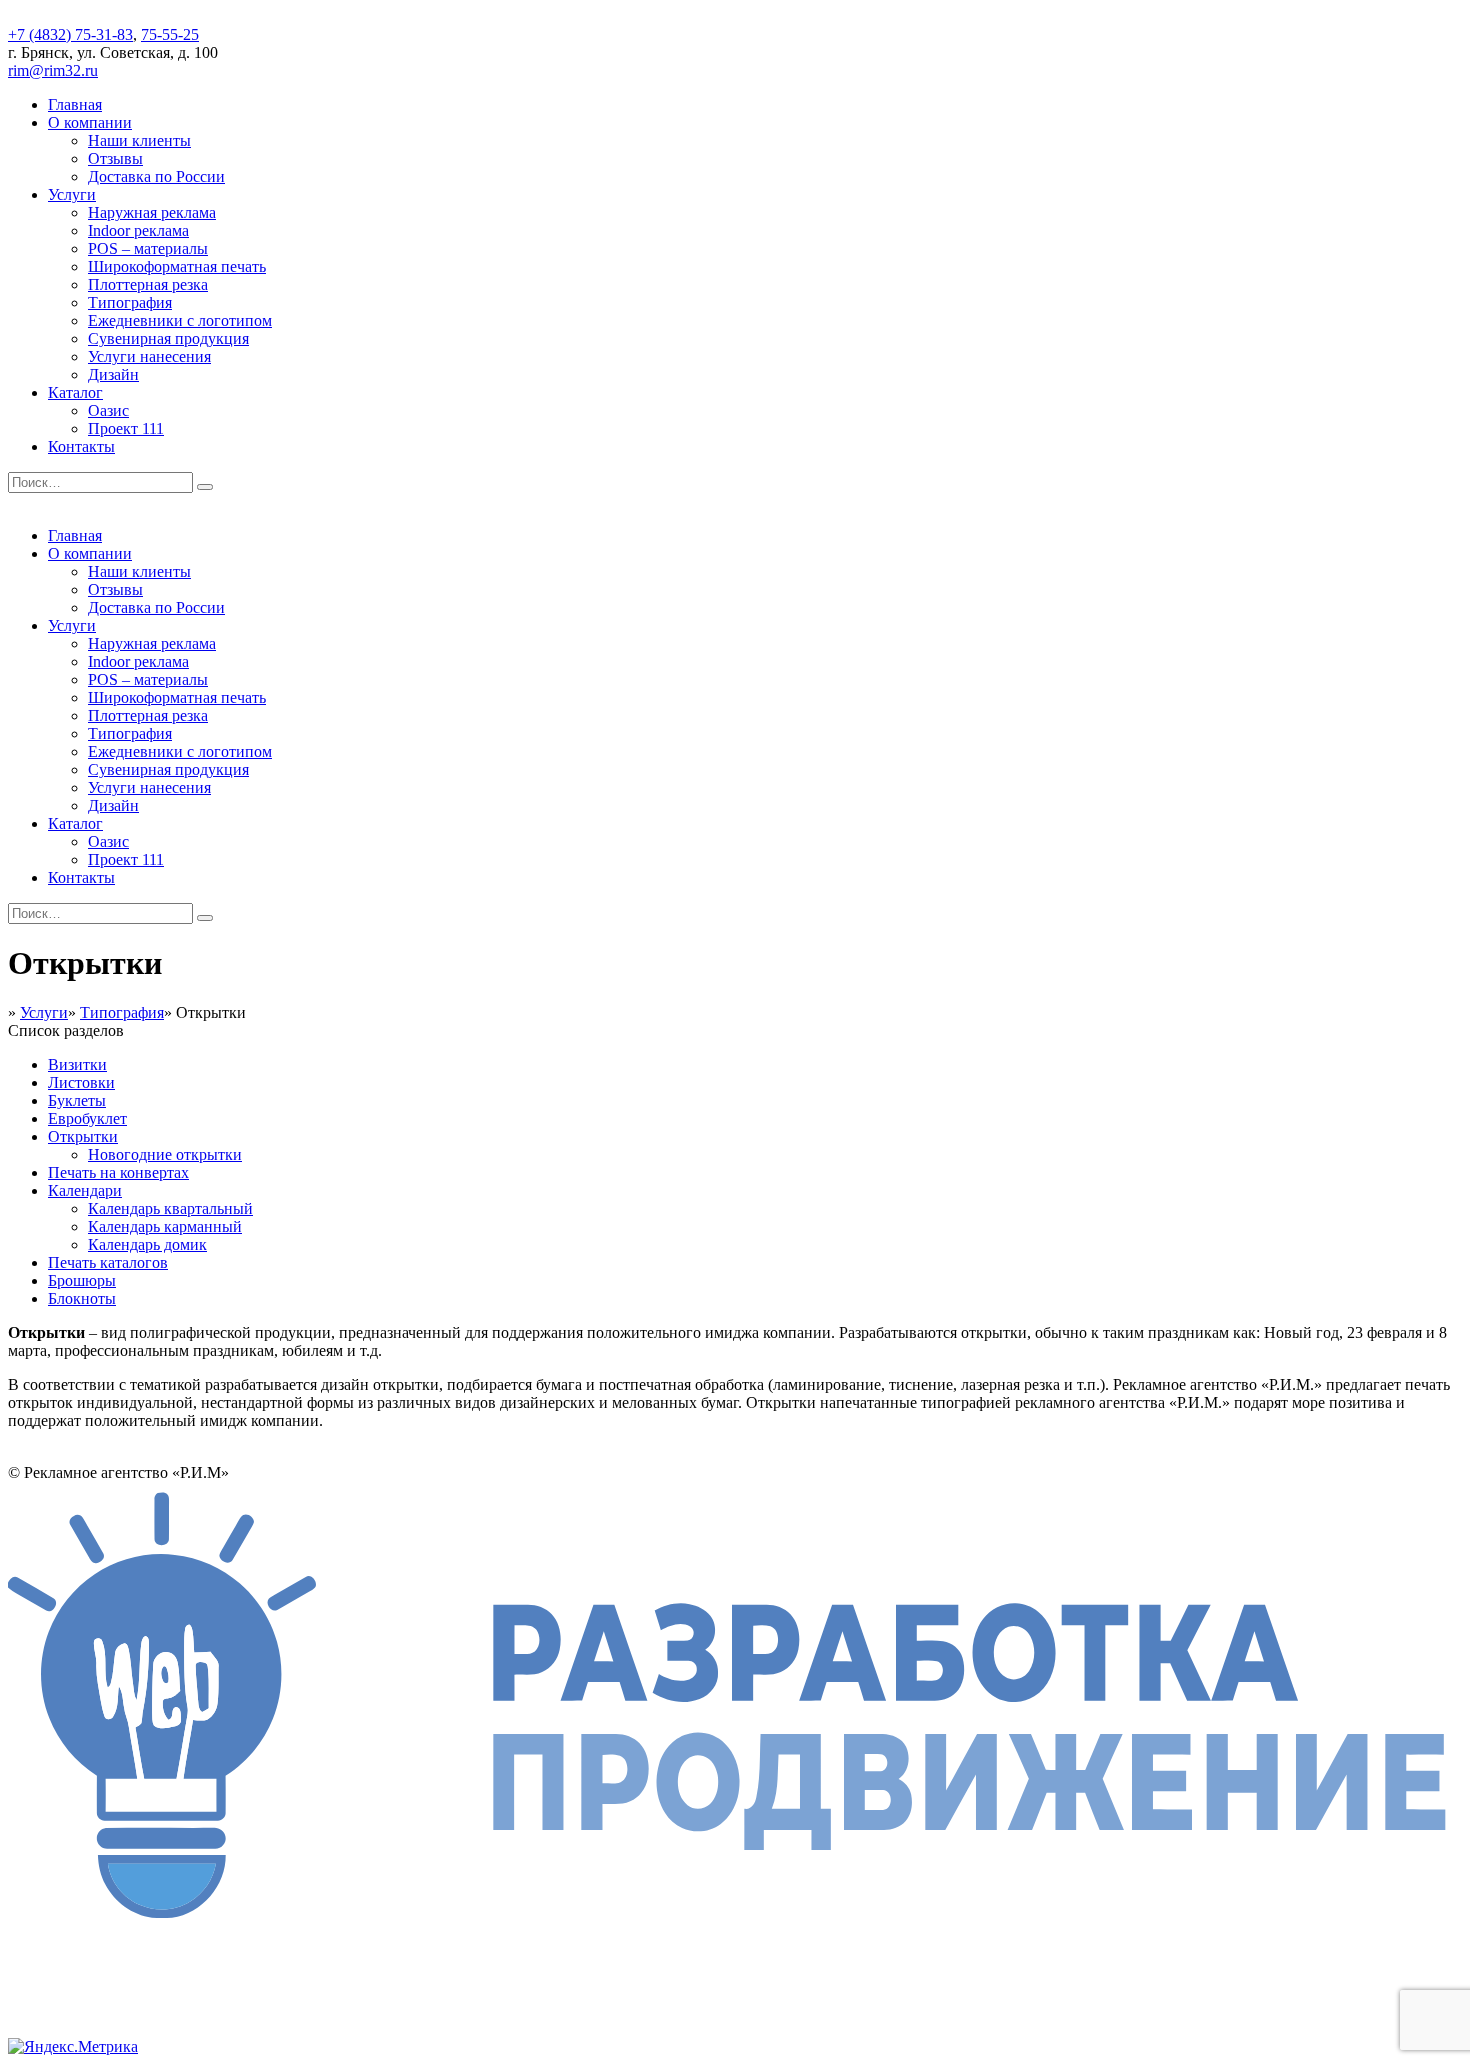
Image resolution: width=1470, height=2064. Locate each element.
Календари (85, 1190)
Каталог (75, 392)
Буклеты (77, 1100)
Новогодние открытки (165, 1154)
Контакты (81, 446)
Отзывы (115, 158)
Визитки (77, 1064)
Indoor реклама (138, 230)
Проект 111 (126, 428)
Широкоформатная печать (177, 266)
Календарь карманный (165, 1226)
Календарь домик (147, 1244)
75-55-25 (170, 34)
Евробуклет (87, 1118)
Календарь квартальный (170, 1208)
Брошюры (82, 1280)
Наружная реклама (152, 212)
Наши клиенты (139, 140)
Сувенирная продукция (168, 338)
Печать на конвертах (118, 1172)
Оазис (108, 410)
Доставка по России (156, 176)
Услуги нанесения (149, 356)
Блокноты (82, 1298)
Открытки (83, 1136)
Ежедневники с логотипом (180, 320)
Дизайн (113, 374)
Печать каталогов (108, 1262)
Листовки (81, 1082)
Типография (130, 302)
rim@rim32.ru (53, 70)
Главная (75, 104)
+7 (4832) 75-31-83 (70, 34)
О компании (90, 122)
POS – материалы (148, 248)
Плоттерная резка (148, 284)
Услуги (72, 194)
